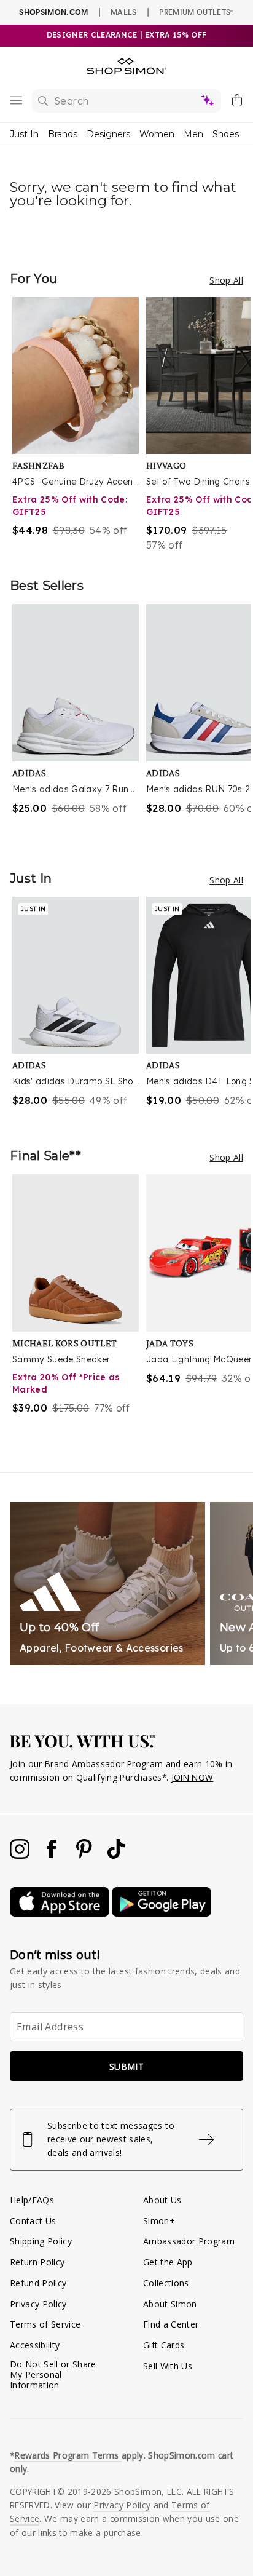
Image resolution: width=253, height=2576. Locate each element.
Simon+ (159, 2221)
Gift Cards (164, 2345)
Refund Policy (38, 2283)
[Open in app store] (61, 1913)
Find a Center (171, 2324)
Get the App (168, 2262)
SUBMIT (126, 2066)
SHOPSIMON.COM (53, 12)
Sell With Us (168, 2366)
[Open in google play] (162, 1913)
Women (157, 134)
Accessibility (35, 2345)
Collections (166, 2283)
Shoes (226, 134)
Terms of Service (45, 2324)
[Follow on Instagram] (21, 1855)
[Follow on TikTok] (116, 1855)
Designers (108, 134)
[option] (79, 425)
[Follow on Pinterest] (85, 1855)
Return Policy (37, 2262)
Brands (63, 134)
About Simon (170, 2304)
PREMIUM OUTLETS (196, 12)
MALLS (124, 12)
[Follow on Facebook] (53, 1855)
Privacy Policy (38, 2304)
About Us (162, 2200)
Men (193, 134)
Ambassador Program (189, 2241)
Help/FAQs (32, 2200)
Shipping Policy (41, 2241)
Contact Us (33, 2221)
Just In (24, 134)
